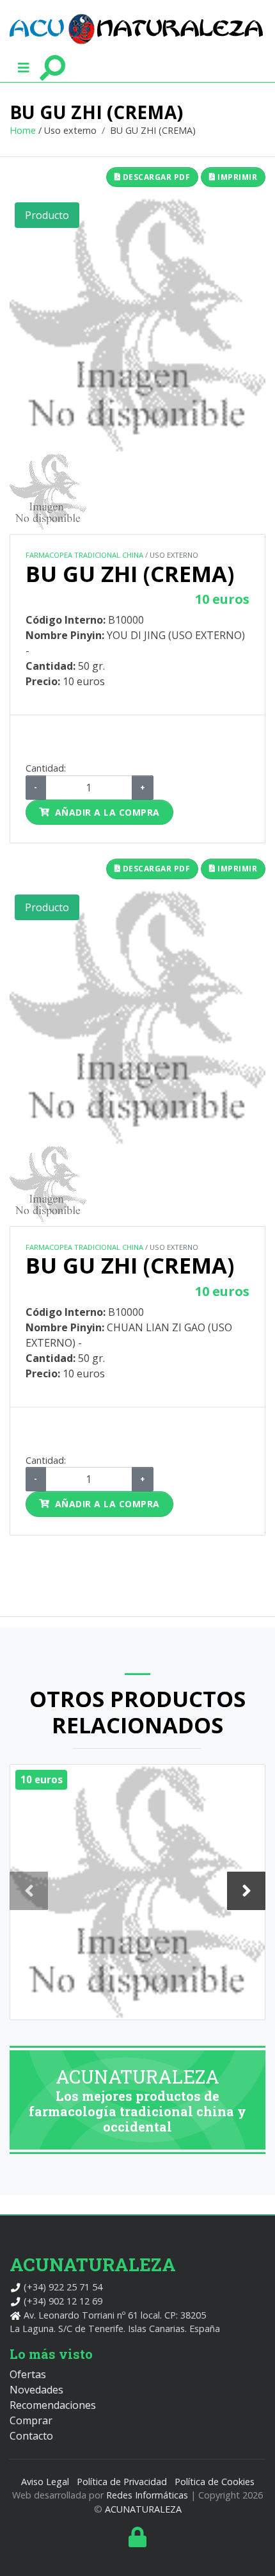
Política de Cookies (215, 2482)
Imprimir (237, 177)
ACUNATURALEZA (143, 2509)
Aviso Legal (45, 2482)
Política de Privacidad (122, 2482)
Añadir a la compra (107, 812)
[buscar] (52, 67)
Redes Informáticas (147, 2495)
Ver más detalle (138, 1917)
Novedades (36, 2390)
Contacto (31, 2436)
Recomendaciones (53, 2405)
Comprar (31, 2420)
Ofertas (28, 2374)
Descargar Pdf (155, 177)
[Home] (136, 29)
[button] (24, 67)
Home (23, 130)
